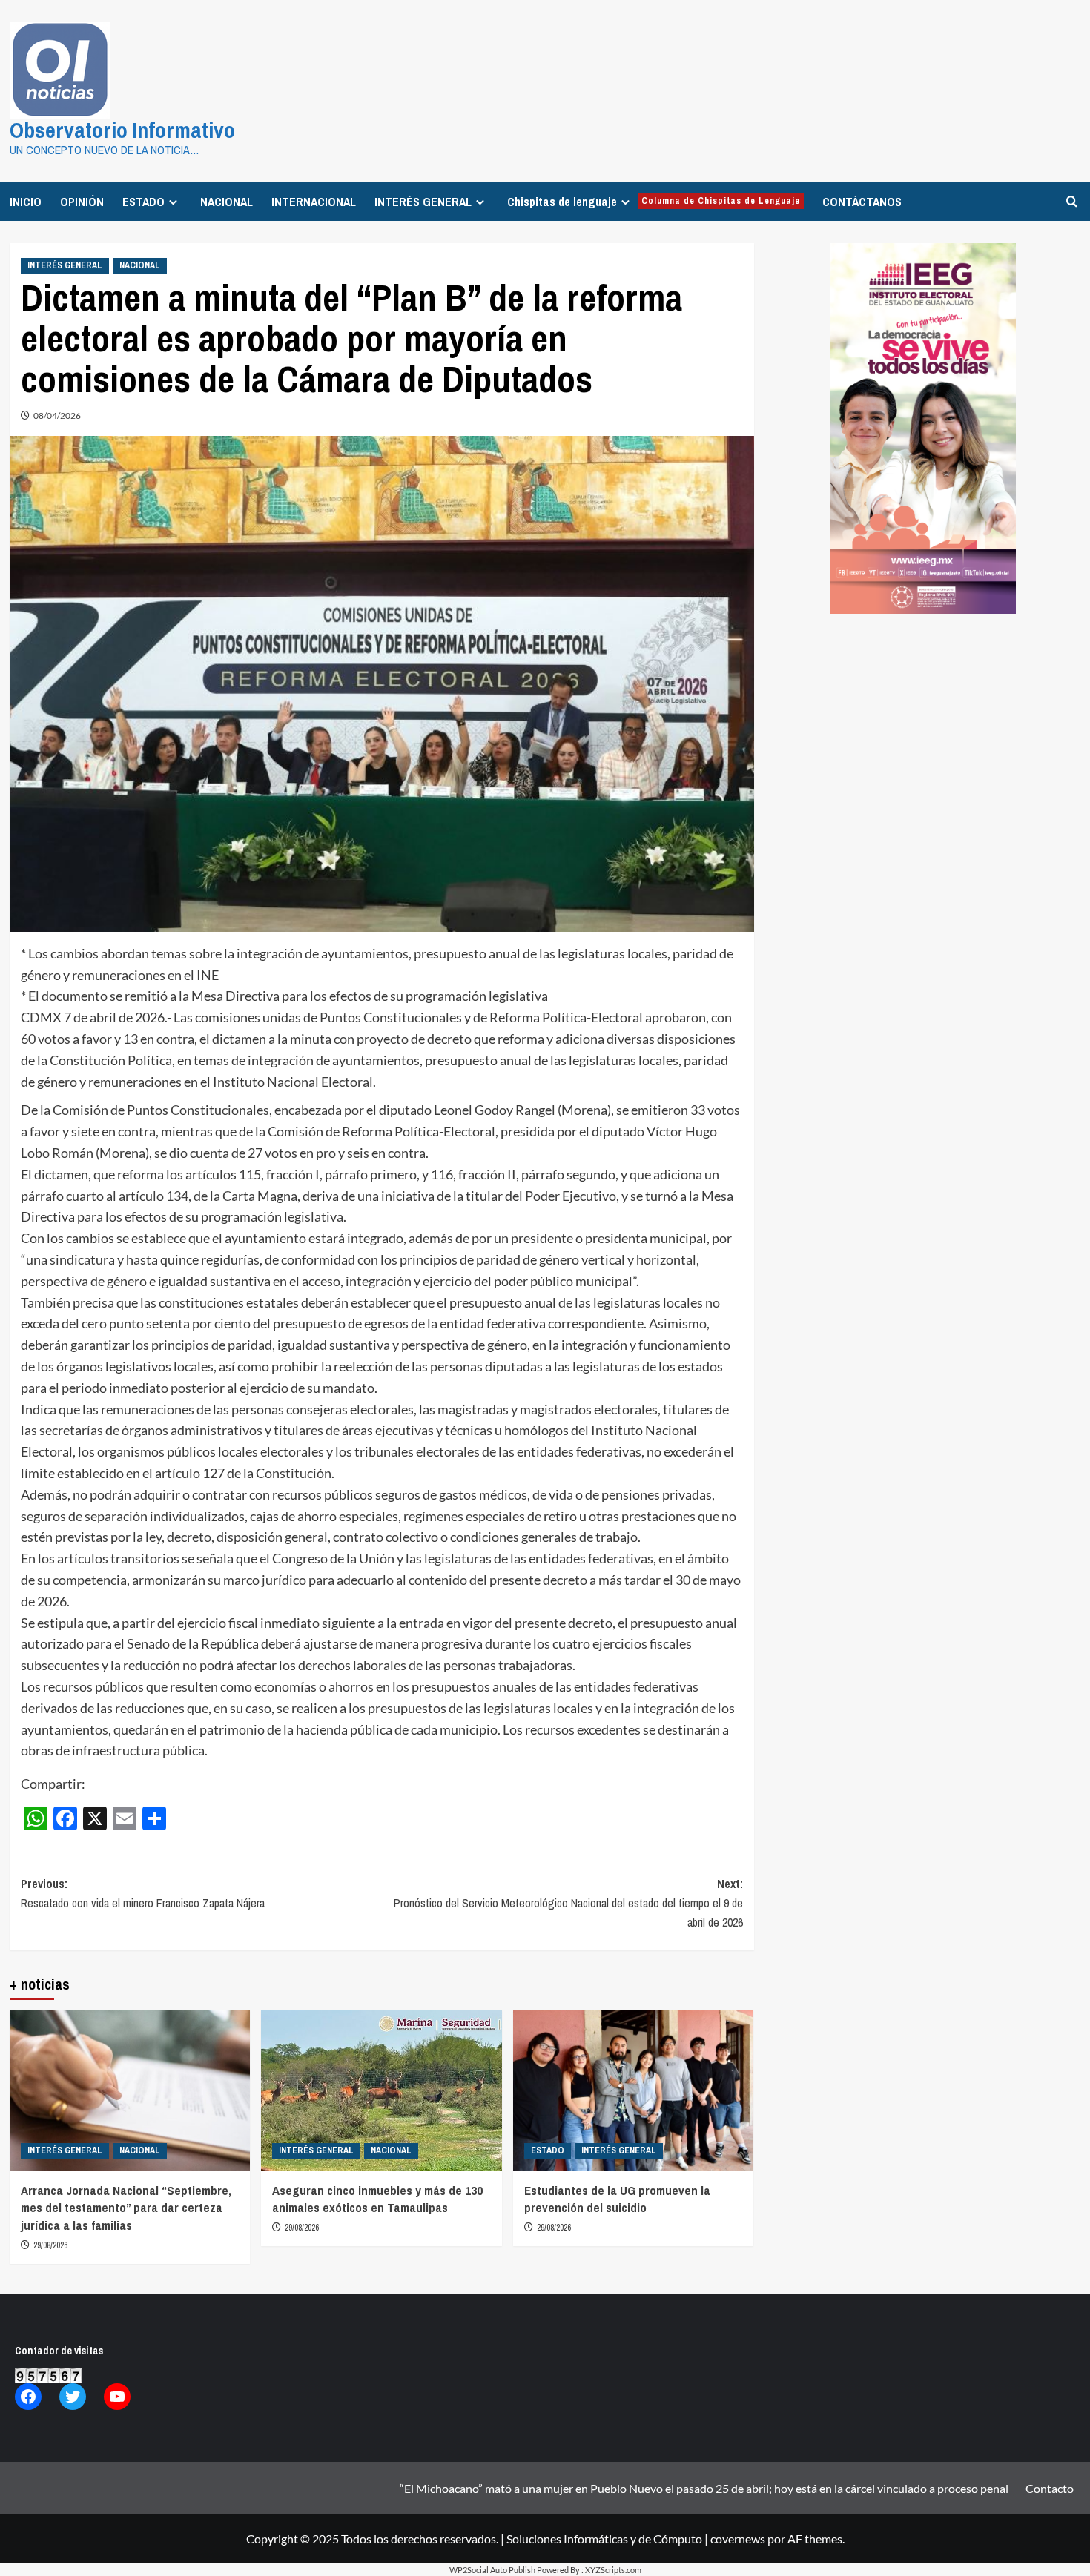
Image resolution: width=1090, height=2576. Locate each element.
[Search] (1072, 201)
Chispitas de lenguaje (654, 202)
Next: (568, 1903)
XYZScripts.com (613, 2570)
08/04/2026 (57, 415)
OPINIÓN (82, 202)
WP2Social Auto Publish (492, 2570)
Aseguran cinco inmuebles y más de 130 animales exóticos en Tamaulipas (377, 2199)
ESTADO (143, 202)
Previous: (143, 1893)
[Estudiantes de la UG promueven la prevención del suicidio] (634, 2090)
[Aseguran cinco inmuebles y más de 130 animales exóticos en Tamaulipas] (381, 2090)
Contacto (1050, 2488)
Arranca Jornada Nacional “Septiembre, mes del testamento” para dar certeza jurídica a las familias (126, 2208)
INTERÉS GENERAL (423, 202)
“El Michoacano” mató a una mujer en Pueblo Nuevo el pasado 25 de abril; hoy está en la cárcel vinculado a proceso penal (704, 2488)
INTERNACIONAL (314, 202)
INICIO (26, 202)
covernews (738, 2539)
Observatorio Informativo (122, 130)
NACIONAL (227, 202)
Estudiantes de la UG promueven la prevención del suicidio (617, 2199)
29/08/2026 (50, 2245)
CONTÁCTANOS (862, 202)
